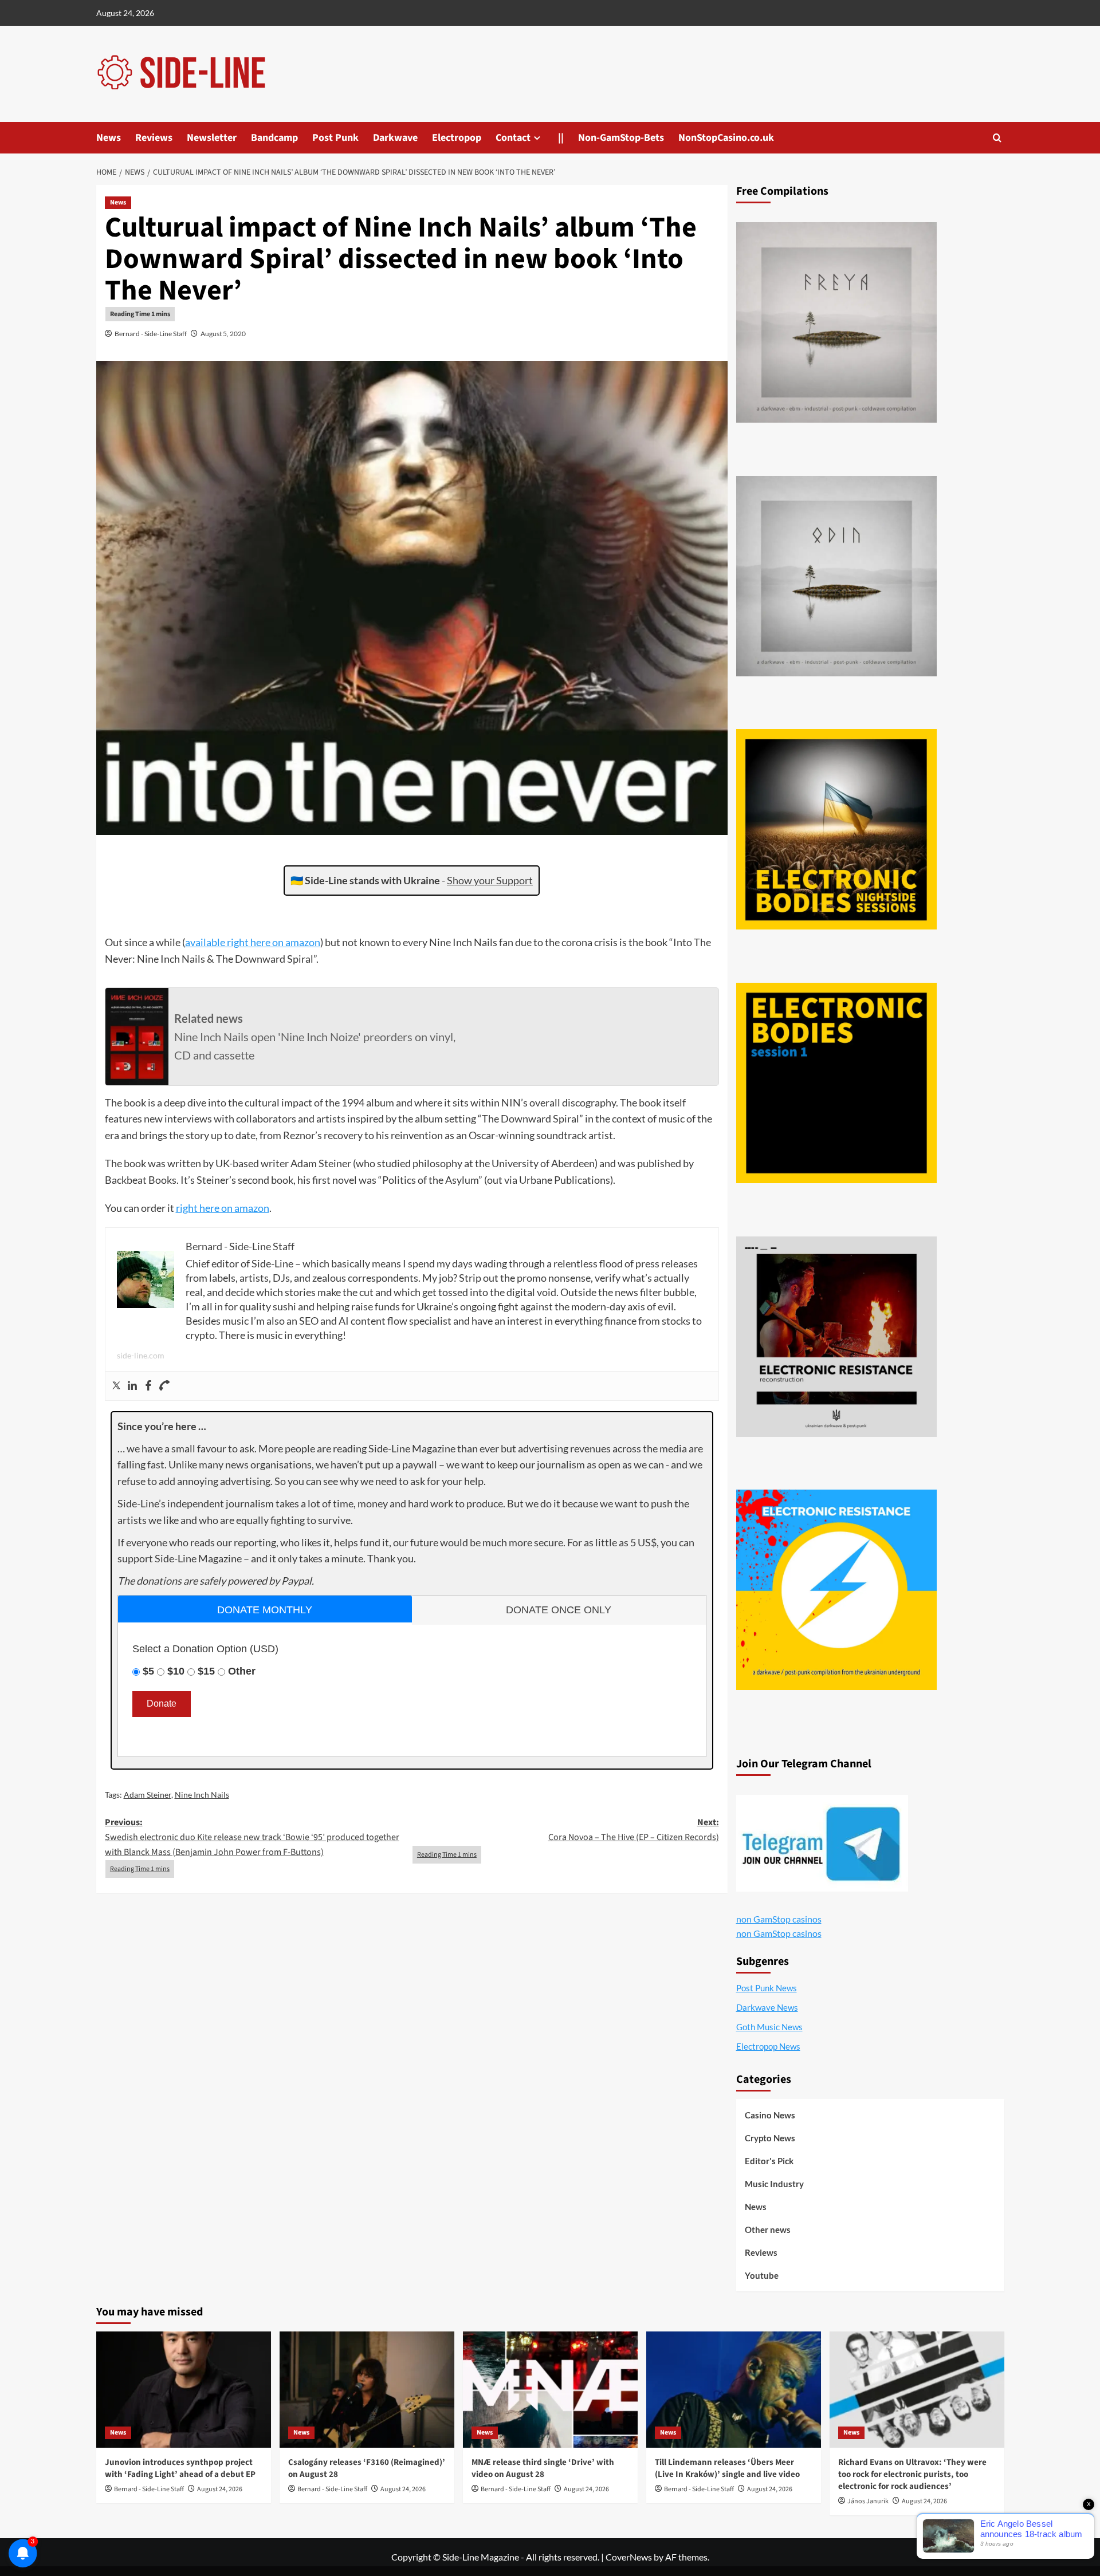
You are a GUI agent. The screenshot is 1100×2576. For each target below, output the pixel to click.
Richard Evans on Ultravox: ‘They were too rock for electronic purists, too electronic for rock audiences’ (912, 2474)
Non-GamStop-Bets (621, 138)
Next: (634, 1830)
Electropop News (768, 2046)
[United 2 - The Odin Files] (836, 576)
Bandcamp (274, 138)
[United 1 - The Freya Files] (836, 322)
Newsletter (212, 138)
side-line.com (141, 1355)
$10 (176, 1671)
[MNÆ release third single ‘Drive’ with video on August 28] (550, 2390)
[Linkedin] (132, 1386)
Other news (768, 2230)
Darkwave (395, 138)
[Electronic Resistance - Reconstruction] (836, 1337)
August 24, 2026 (220, 2489)
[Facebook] (148, 1386)
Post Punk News (767, 1988)
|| (561, 138)
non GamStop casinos (779, 1919)
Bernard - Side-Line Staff (151, 334)
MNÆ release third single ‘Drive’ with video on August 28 (543, 2468)
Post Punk (335, 138)
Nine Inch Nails (202, 1795)
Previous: (252, 1837)
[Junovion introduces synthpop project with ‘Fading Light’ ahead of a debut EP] (184, 2390)
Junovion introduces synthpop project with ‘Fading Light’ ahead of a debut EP (180, 2468)
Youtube (762, 2275)
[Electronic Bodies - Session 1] (836, 1083)
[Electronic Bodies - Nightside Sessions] (836, 829)
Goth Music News (769, 2027)
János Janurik (868, 2501)
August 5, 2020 (223, 334)
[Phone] (164, 1386)
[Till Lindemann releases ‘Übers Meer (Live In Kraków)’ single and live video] (734, 2390)
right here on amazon (223, 1208)
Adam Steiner (148, 1795)
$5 (148, 1671)
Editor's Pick (769, 2161)
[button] (997, 138)
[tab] (265, 1609)
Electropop (457, 138)
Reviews (154, 138)
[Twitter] (116, 1386)
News (109, 138)
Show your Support (490, 880)
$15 (206, 1671)
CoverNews (629, 2557)
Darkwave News (767, 2007)
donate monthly (265, 1610)
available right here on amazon (253, 942)
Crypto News (770, 2138)
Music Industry (774, 2184)
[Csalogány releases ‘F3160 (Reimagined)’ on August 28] (367, 2390)
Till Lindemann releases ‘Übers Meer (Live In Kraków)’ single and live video (727, 2468)
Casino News (770, 2115)
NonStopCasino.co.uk (726, 138)
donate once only (559, 1610)
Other (242, 1671)
